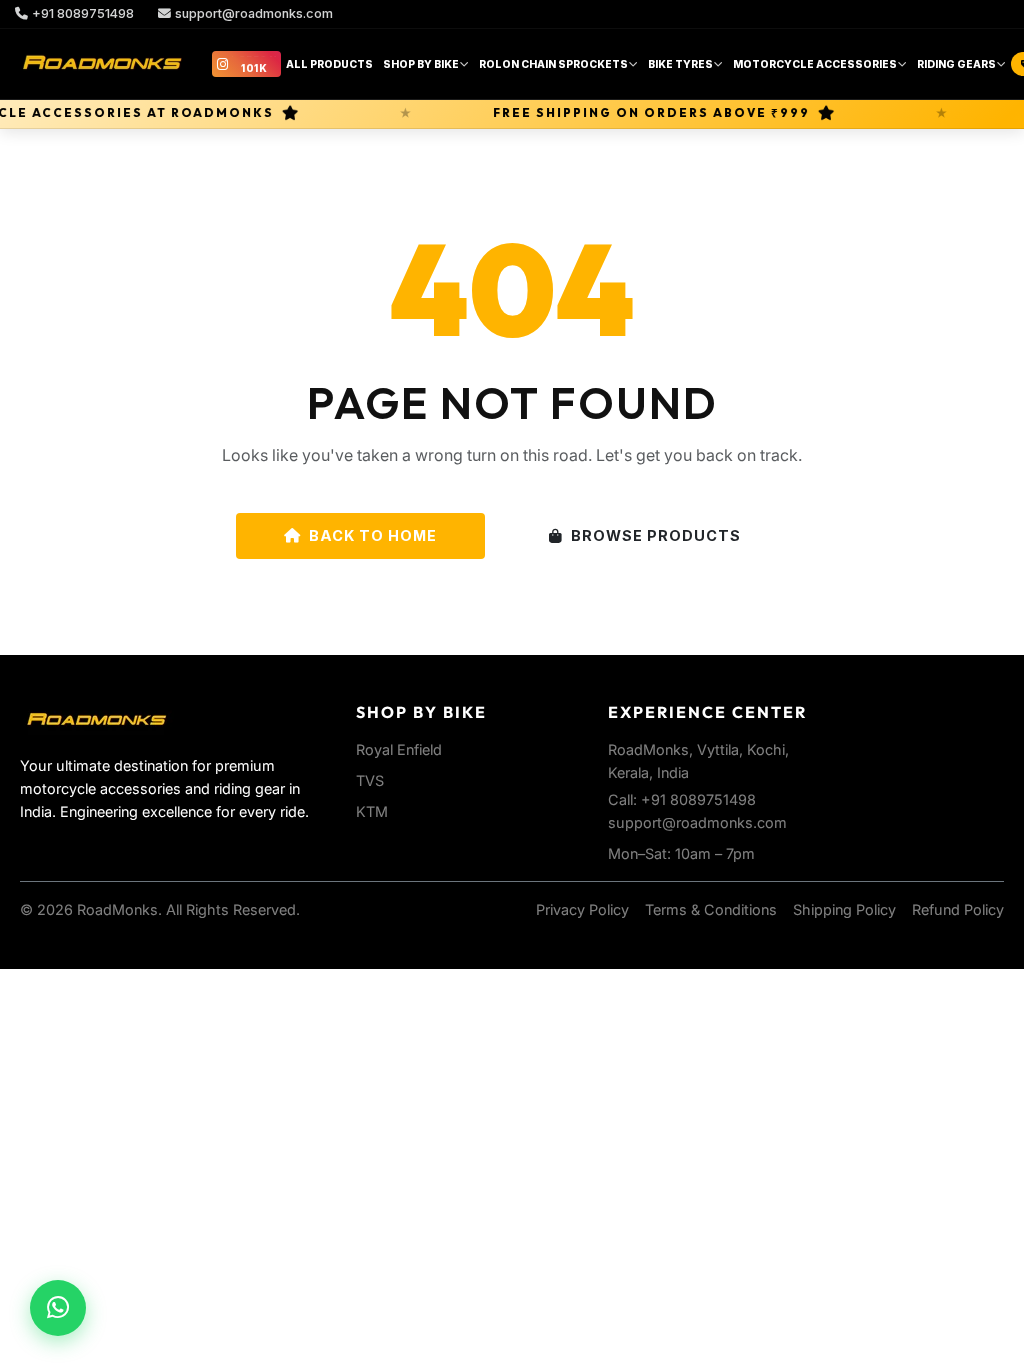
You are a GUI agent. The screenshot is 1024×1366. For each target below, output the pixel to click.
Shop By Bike (421, 64)
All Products (329, 64)
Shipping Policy (844, 909)
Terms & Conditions (711, 909)
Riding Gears (956, 64)
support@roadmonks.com (254, 13)
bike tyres (680, 64)
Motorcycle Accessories (815, 64)
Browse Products (656, 535)
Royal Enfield (399, 749)
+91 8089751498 (83, 13)
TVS (370, 780)
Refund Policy (958, 909)
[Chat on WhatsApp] (58, 1308)
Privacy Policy (582, 909)
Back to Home (373, 535)
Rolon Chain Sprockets (553, 64)
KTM (372, 811)
